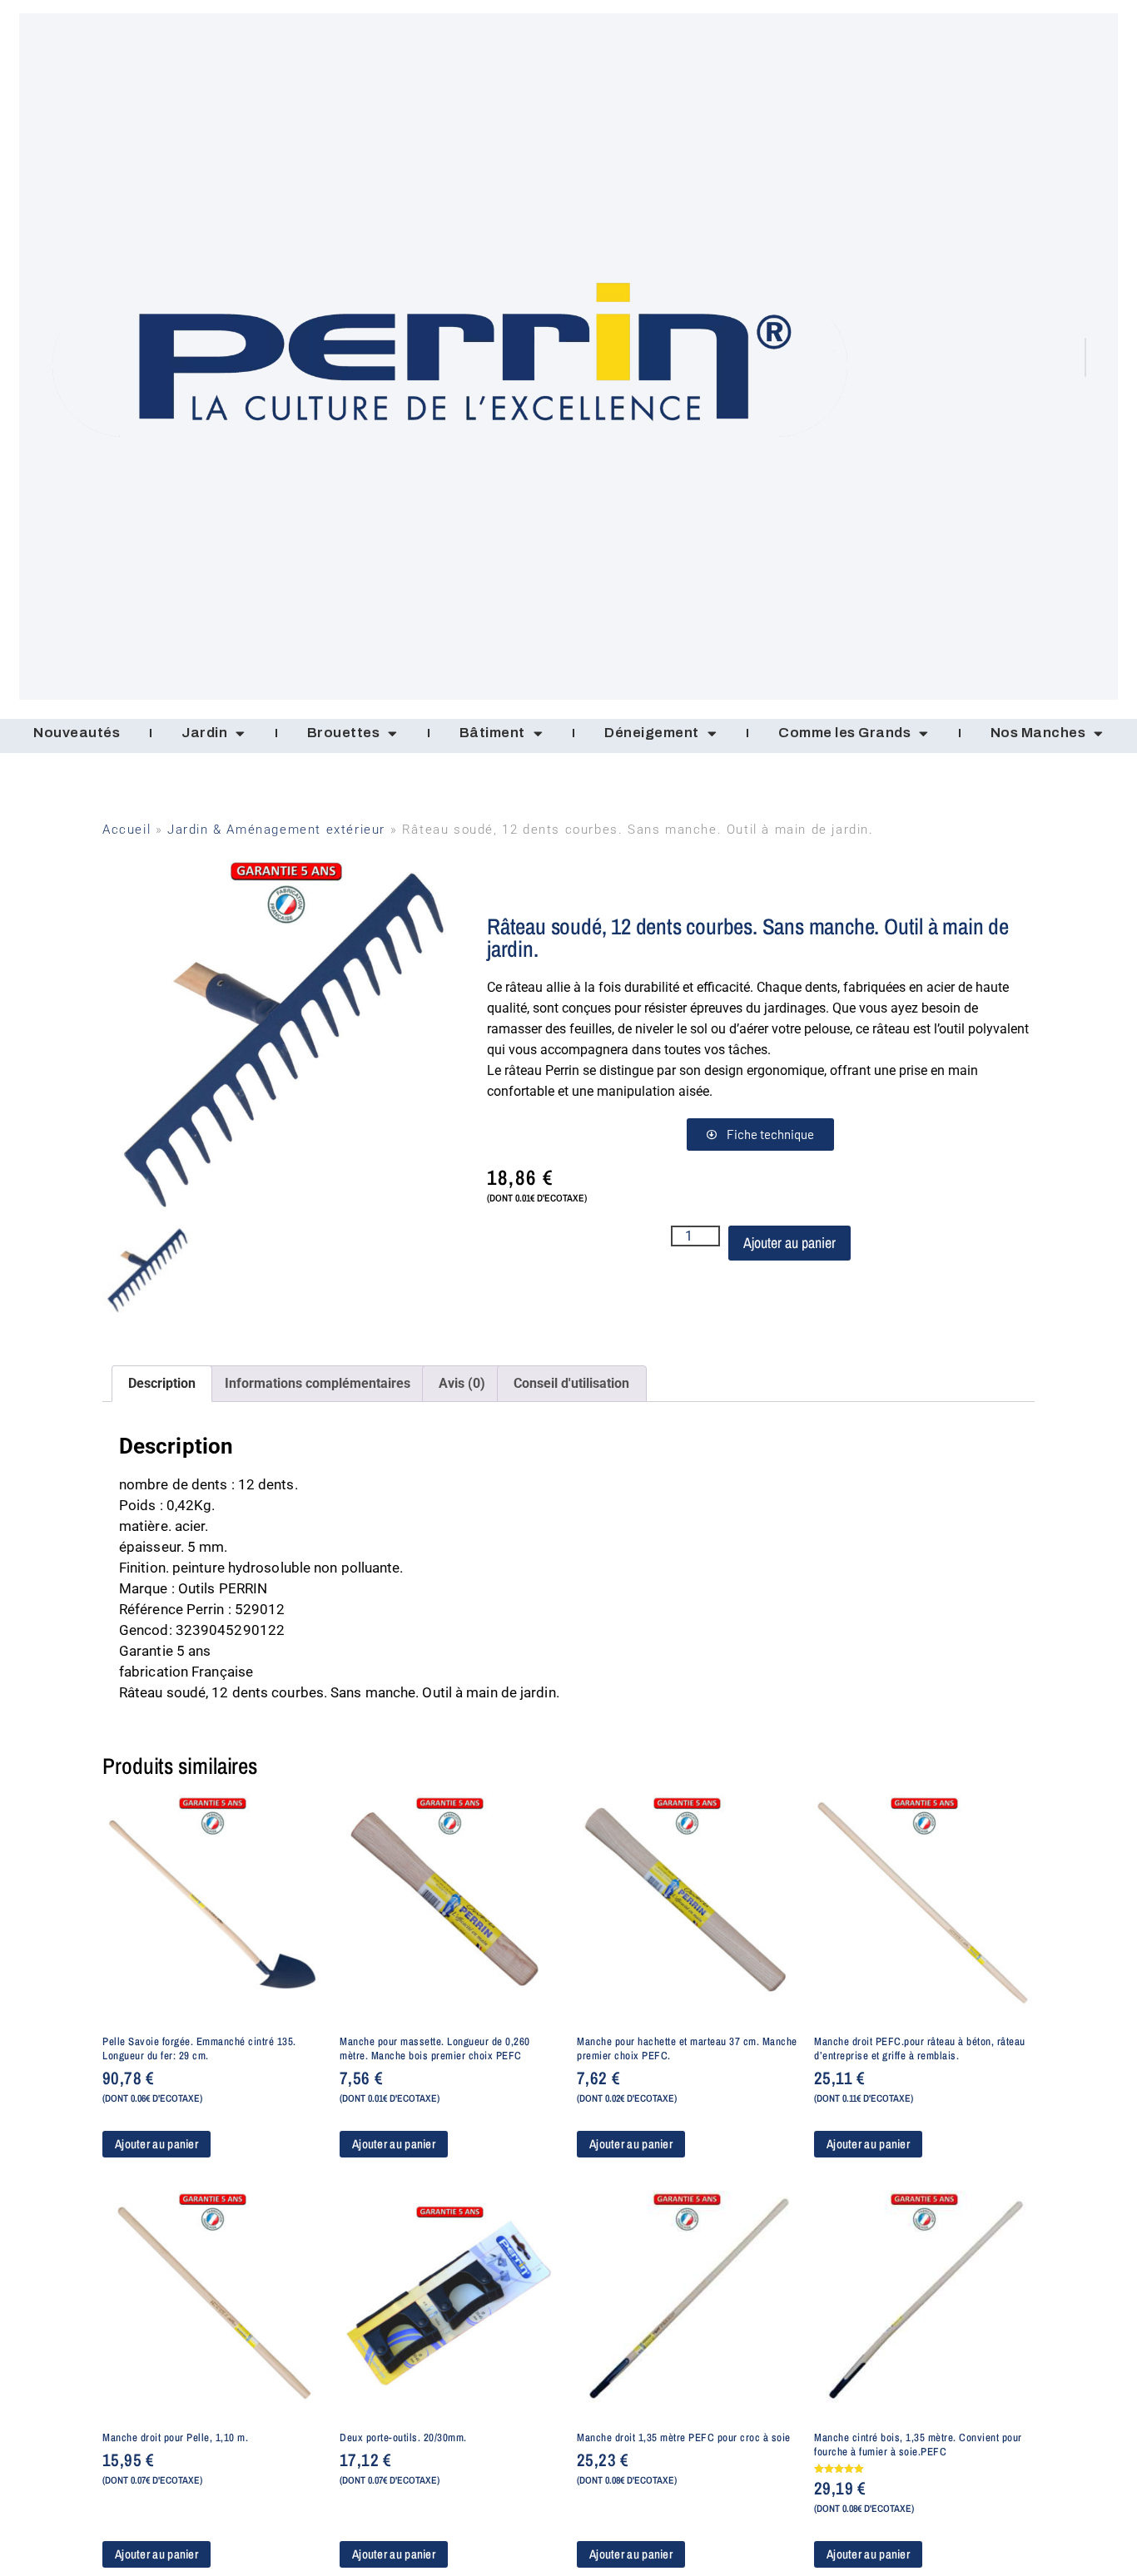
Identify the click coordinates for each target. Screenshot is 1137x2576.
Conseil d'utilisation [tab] (571, 1383)
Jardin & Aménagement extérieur (276, 830)
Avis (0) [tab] (462, 1383)
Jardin (204, 733)
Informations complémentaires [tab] (318, 1383)
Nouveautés (77, 733)
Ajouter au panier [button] (156, 2144)
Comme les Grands (844, 733)
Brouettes (344, 733)
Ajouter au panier (789, 1243)
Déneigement (652, 733)
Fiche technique (770, 1134)
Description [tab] (162, 1383)
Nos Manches (1038, 733)
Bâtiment (492, 733)
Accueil (127, 830)
